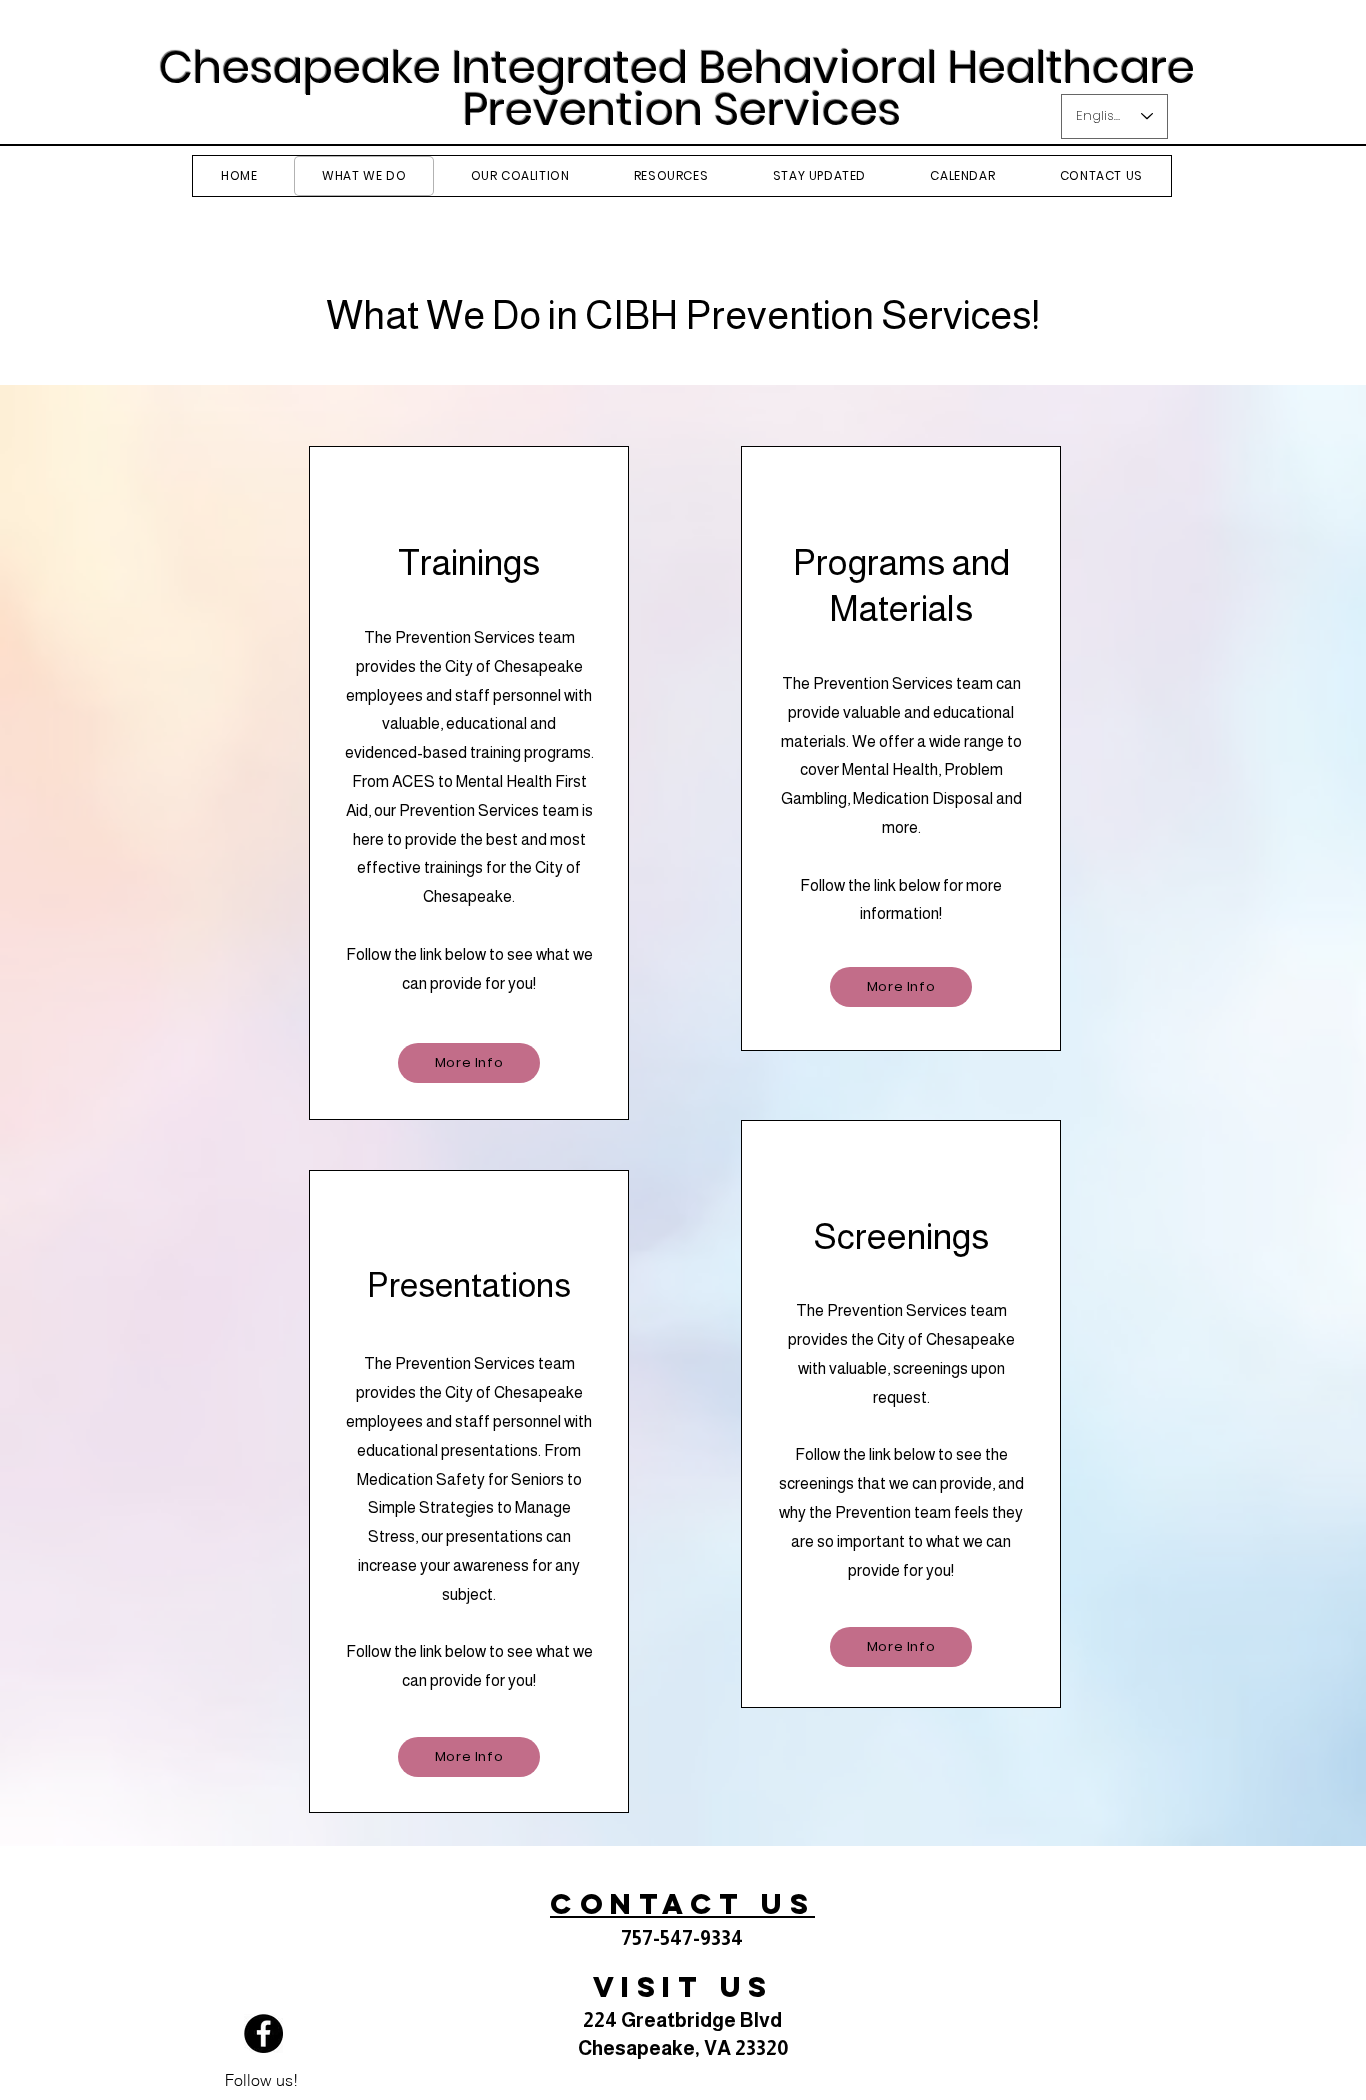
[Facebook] (263, 2033)
